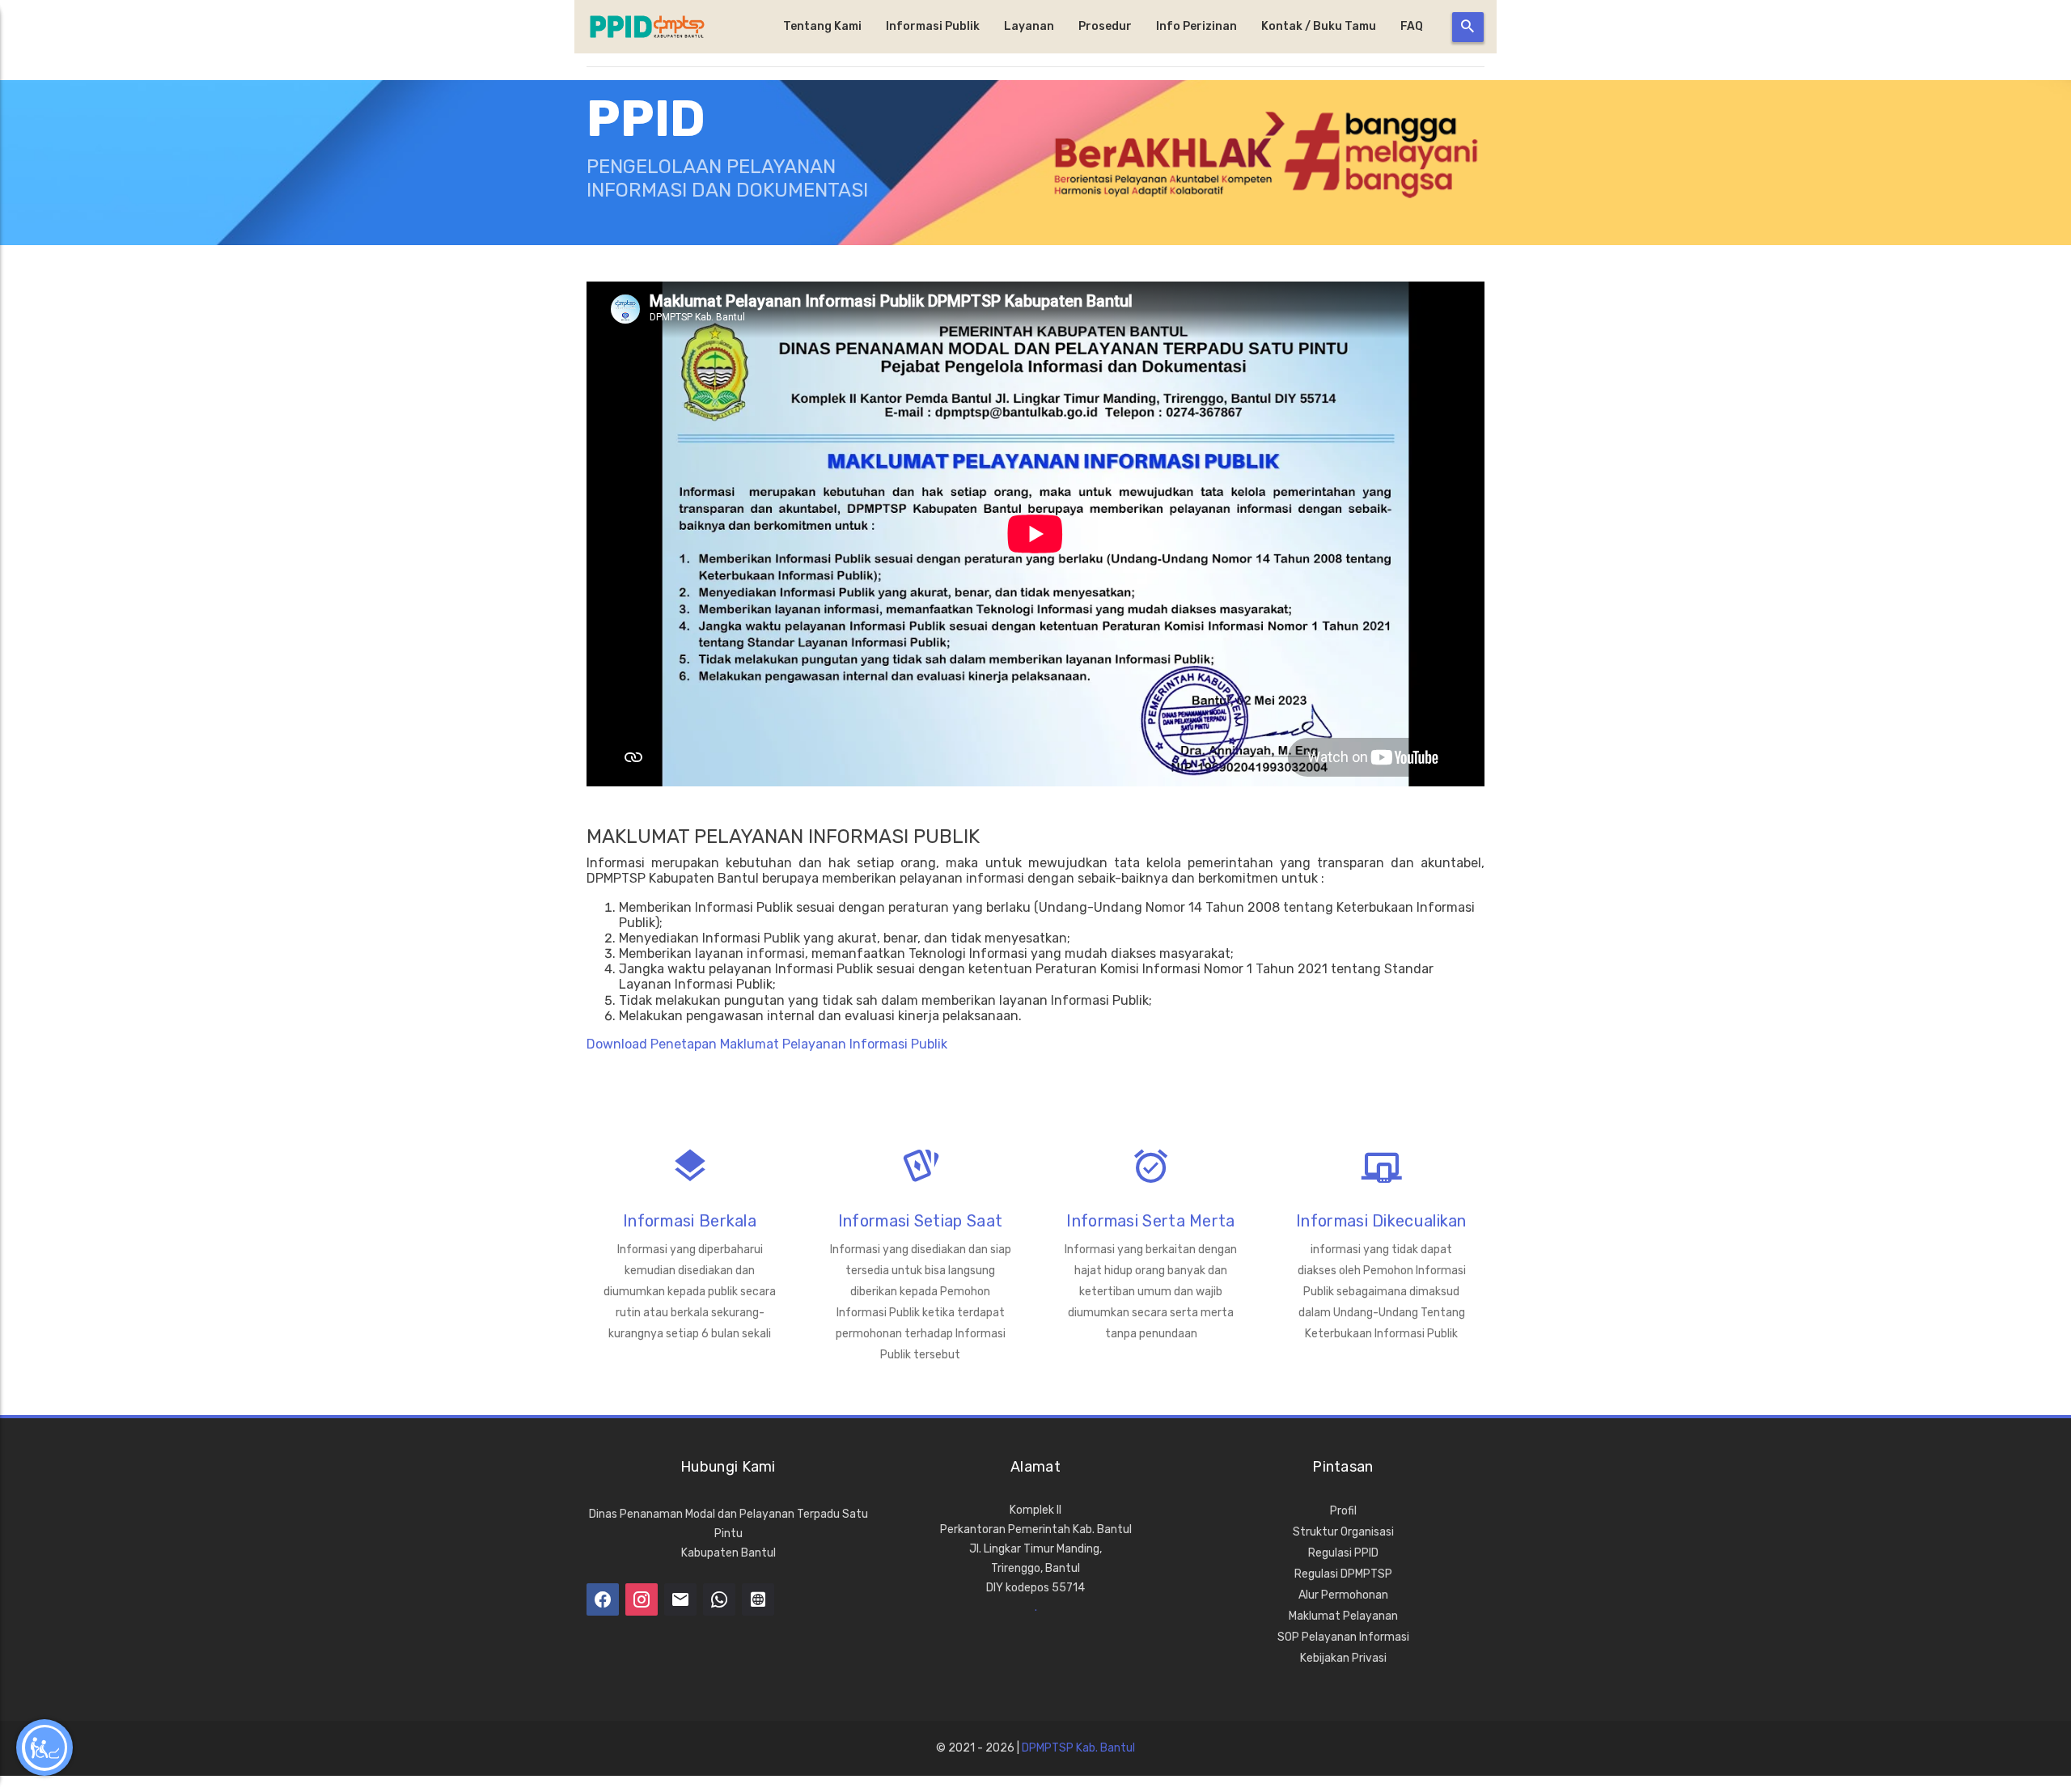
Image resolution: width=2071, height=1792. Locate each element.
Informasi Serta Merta (1150, 1221)
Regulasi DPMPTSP (1343, 1574)
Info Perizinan (1196, 26)
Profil (1343, 1511)
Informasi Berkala (690, 1221)
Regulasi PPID (1343, 1553)
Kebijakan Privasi (1343, 1658)
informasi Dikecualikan (1381, 1221)
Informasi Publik (933, 26)
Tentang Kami (822, 26)
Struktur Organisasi (1343, 1532)
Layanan (1029, 26)
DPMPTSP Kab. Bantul (1078, 1748)
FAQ (1412, 26)
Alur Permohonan (1343, 1595)
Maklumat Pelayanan (1343, 1616)
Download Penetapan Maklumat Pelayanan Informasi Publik (767, 1044)
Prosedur (1105, 26)
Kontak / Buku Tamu (1319, 26)
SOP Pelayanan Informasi (1343, 1637)
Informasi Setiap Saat (920, 1221)
